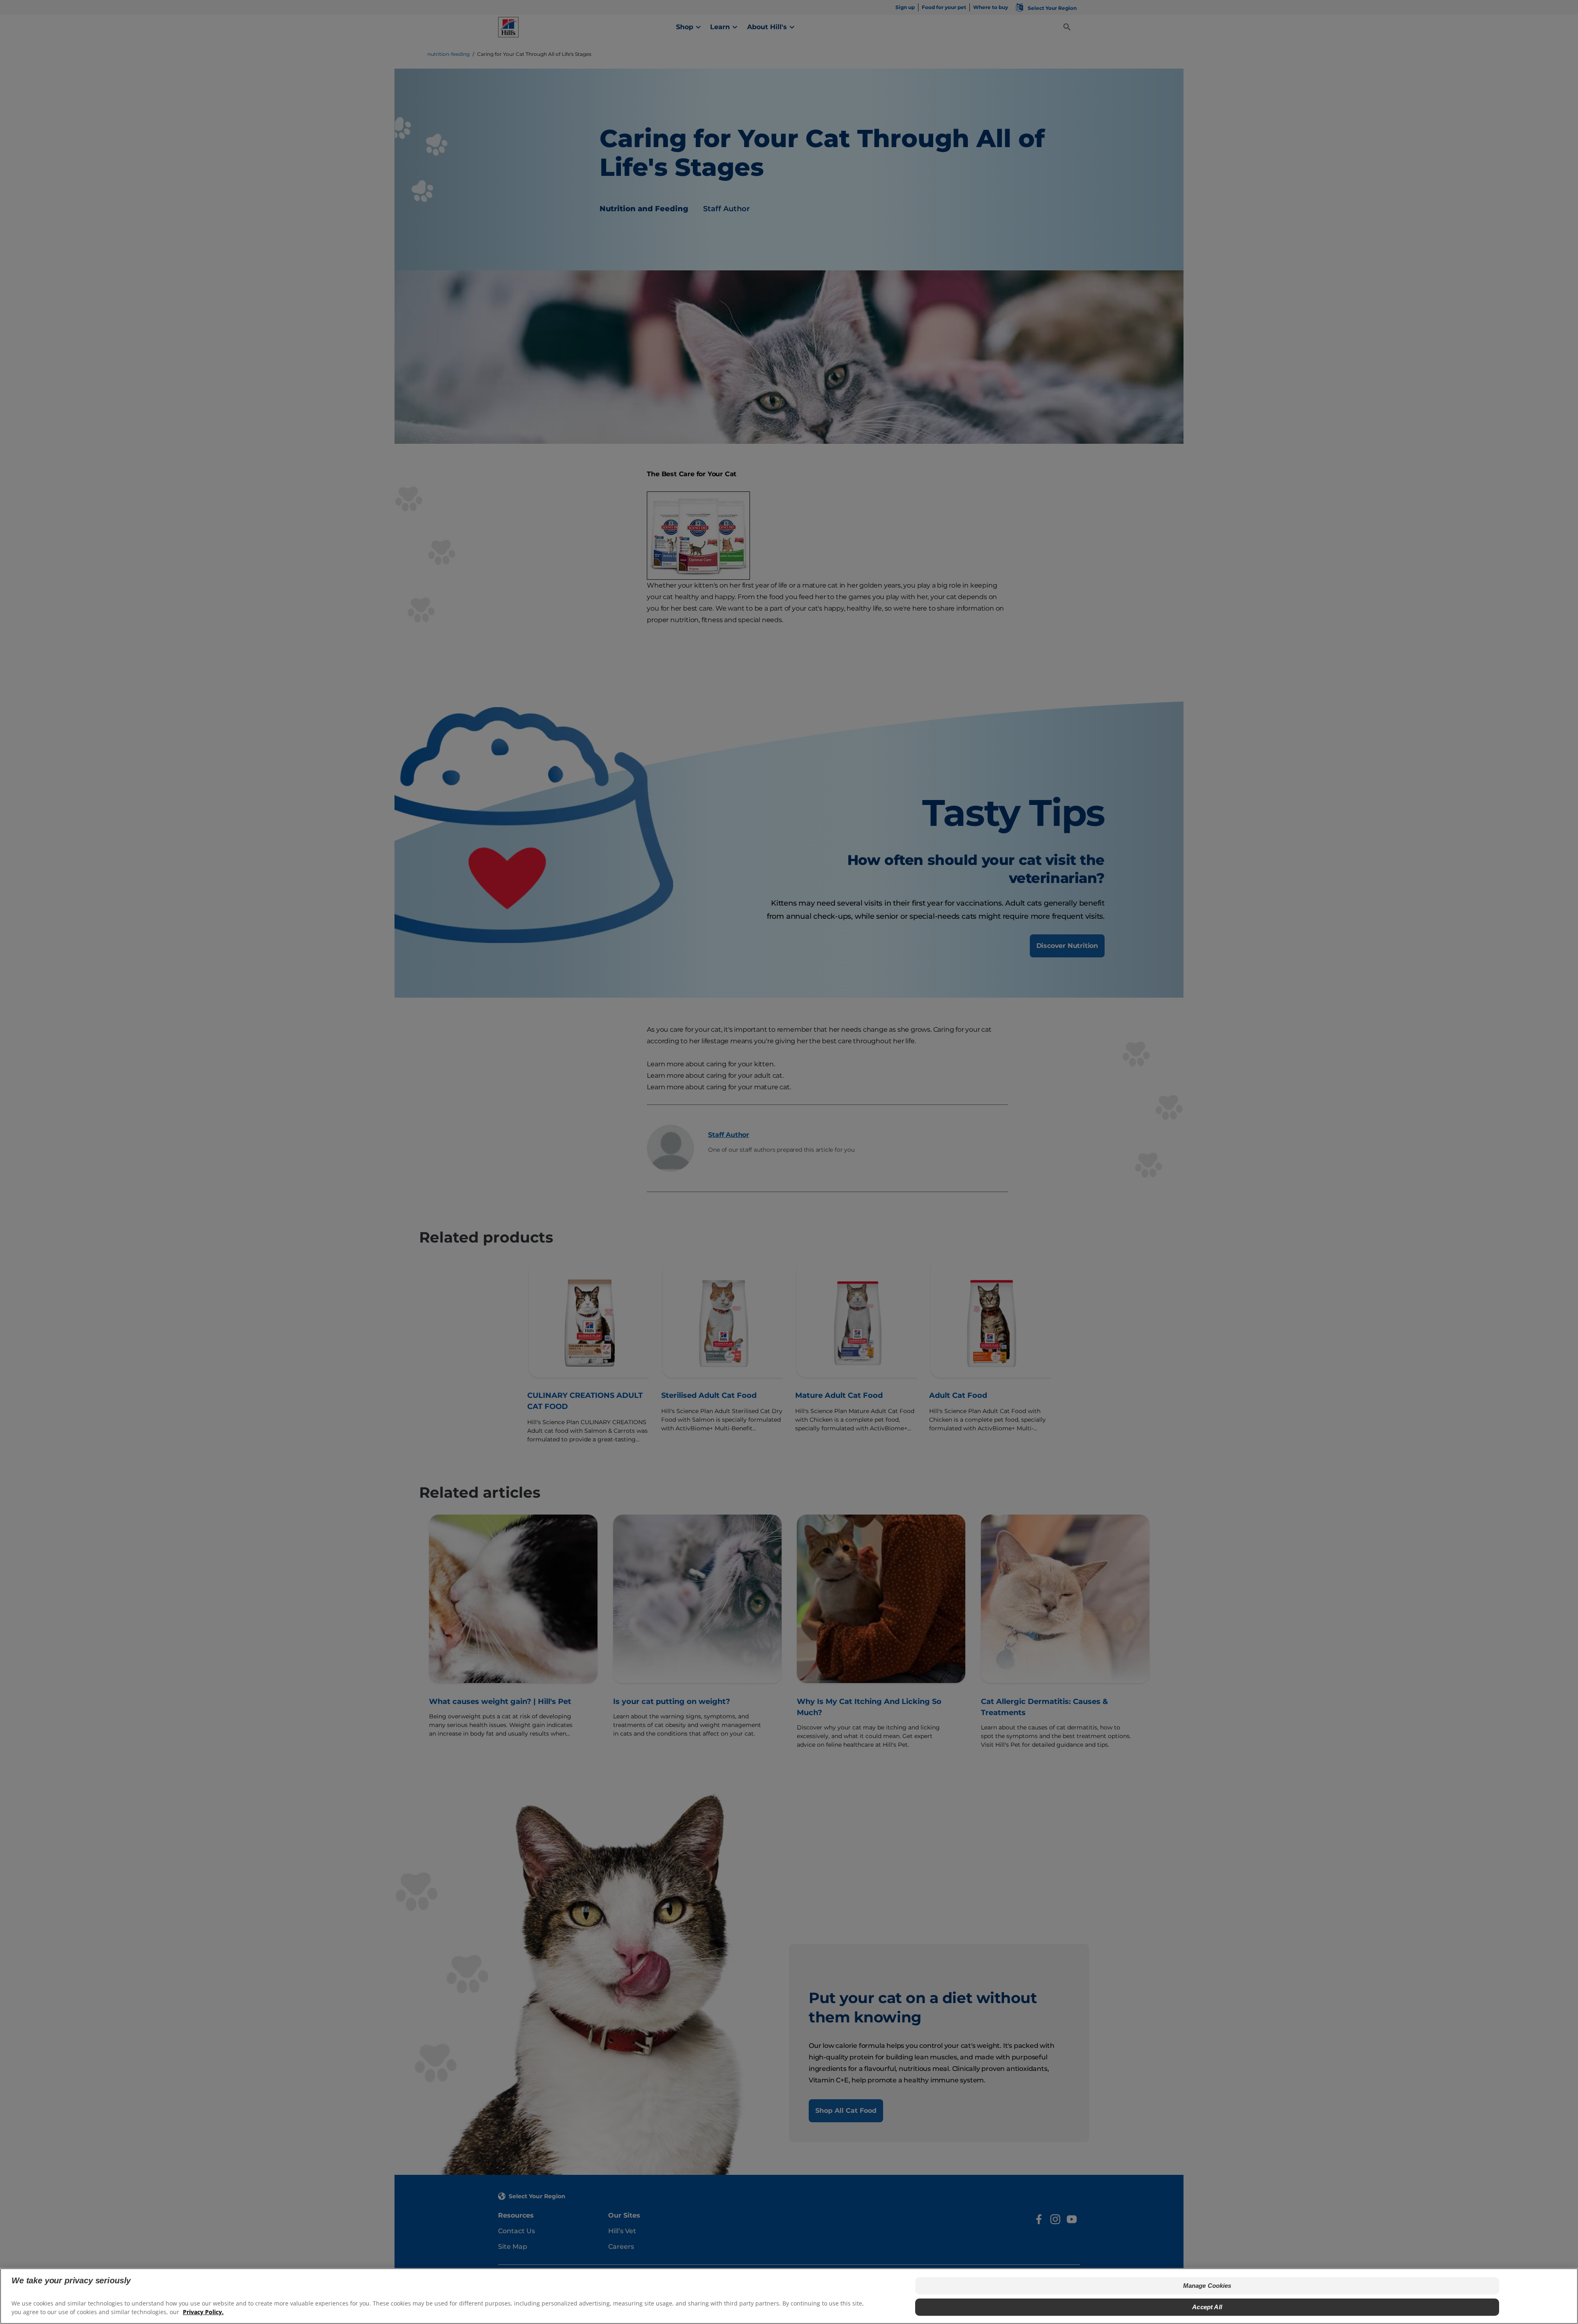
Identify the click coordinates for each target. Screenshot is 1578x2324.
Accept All (1207, 2307)
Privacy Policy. (203, 2312)
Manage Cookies (1207, 2286)
